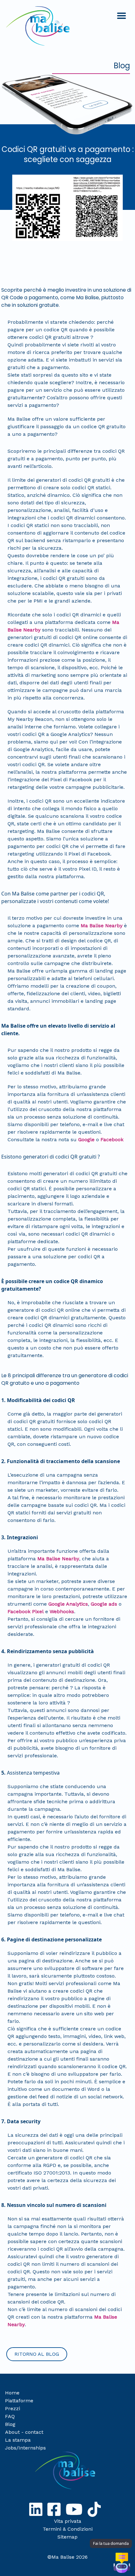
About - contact (24, 2432)
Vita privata (68, 2521)
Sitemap (67, 2537)
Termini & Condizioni (68, 2529)
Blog (10, 2424)
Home (12, 2393)
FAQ (10, 2416)
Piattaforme (19, 2401)
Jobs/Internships (25, 2448)
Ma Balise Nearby (102, 926)
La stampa (18, 2440)
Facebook (112, 1139)
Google (86, 1139)
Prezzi (13, 2408)
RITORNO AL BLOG (37, 2354)
